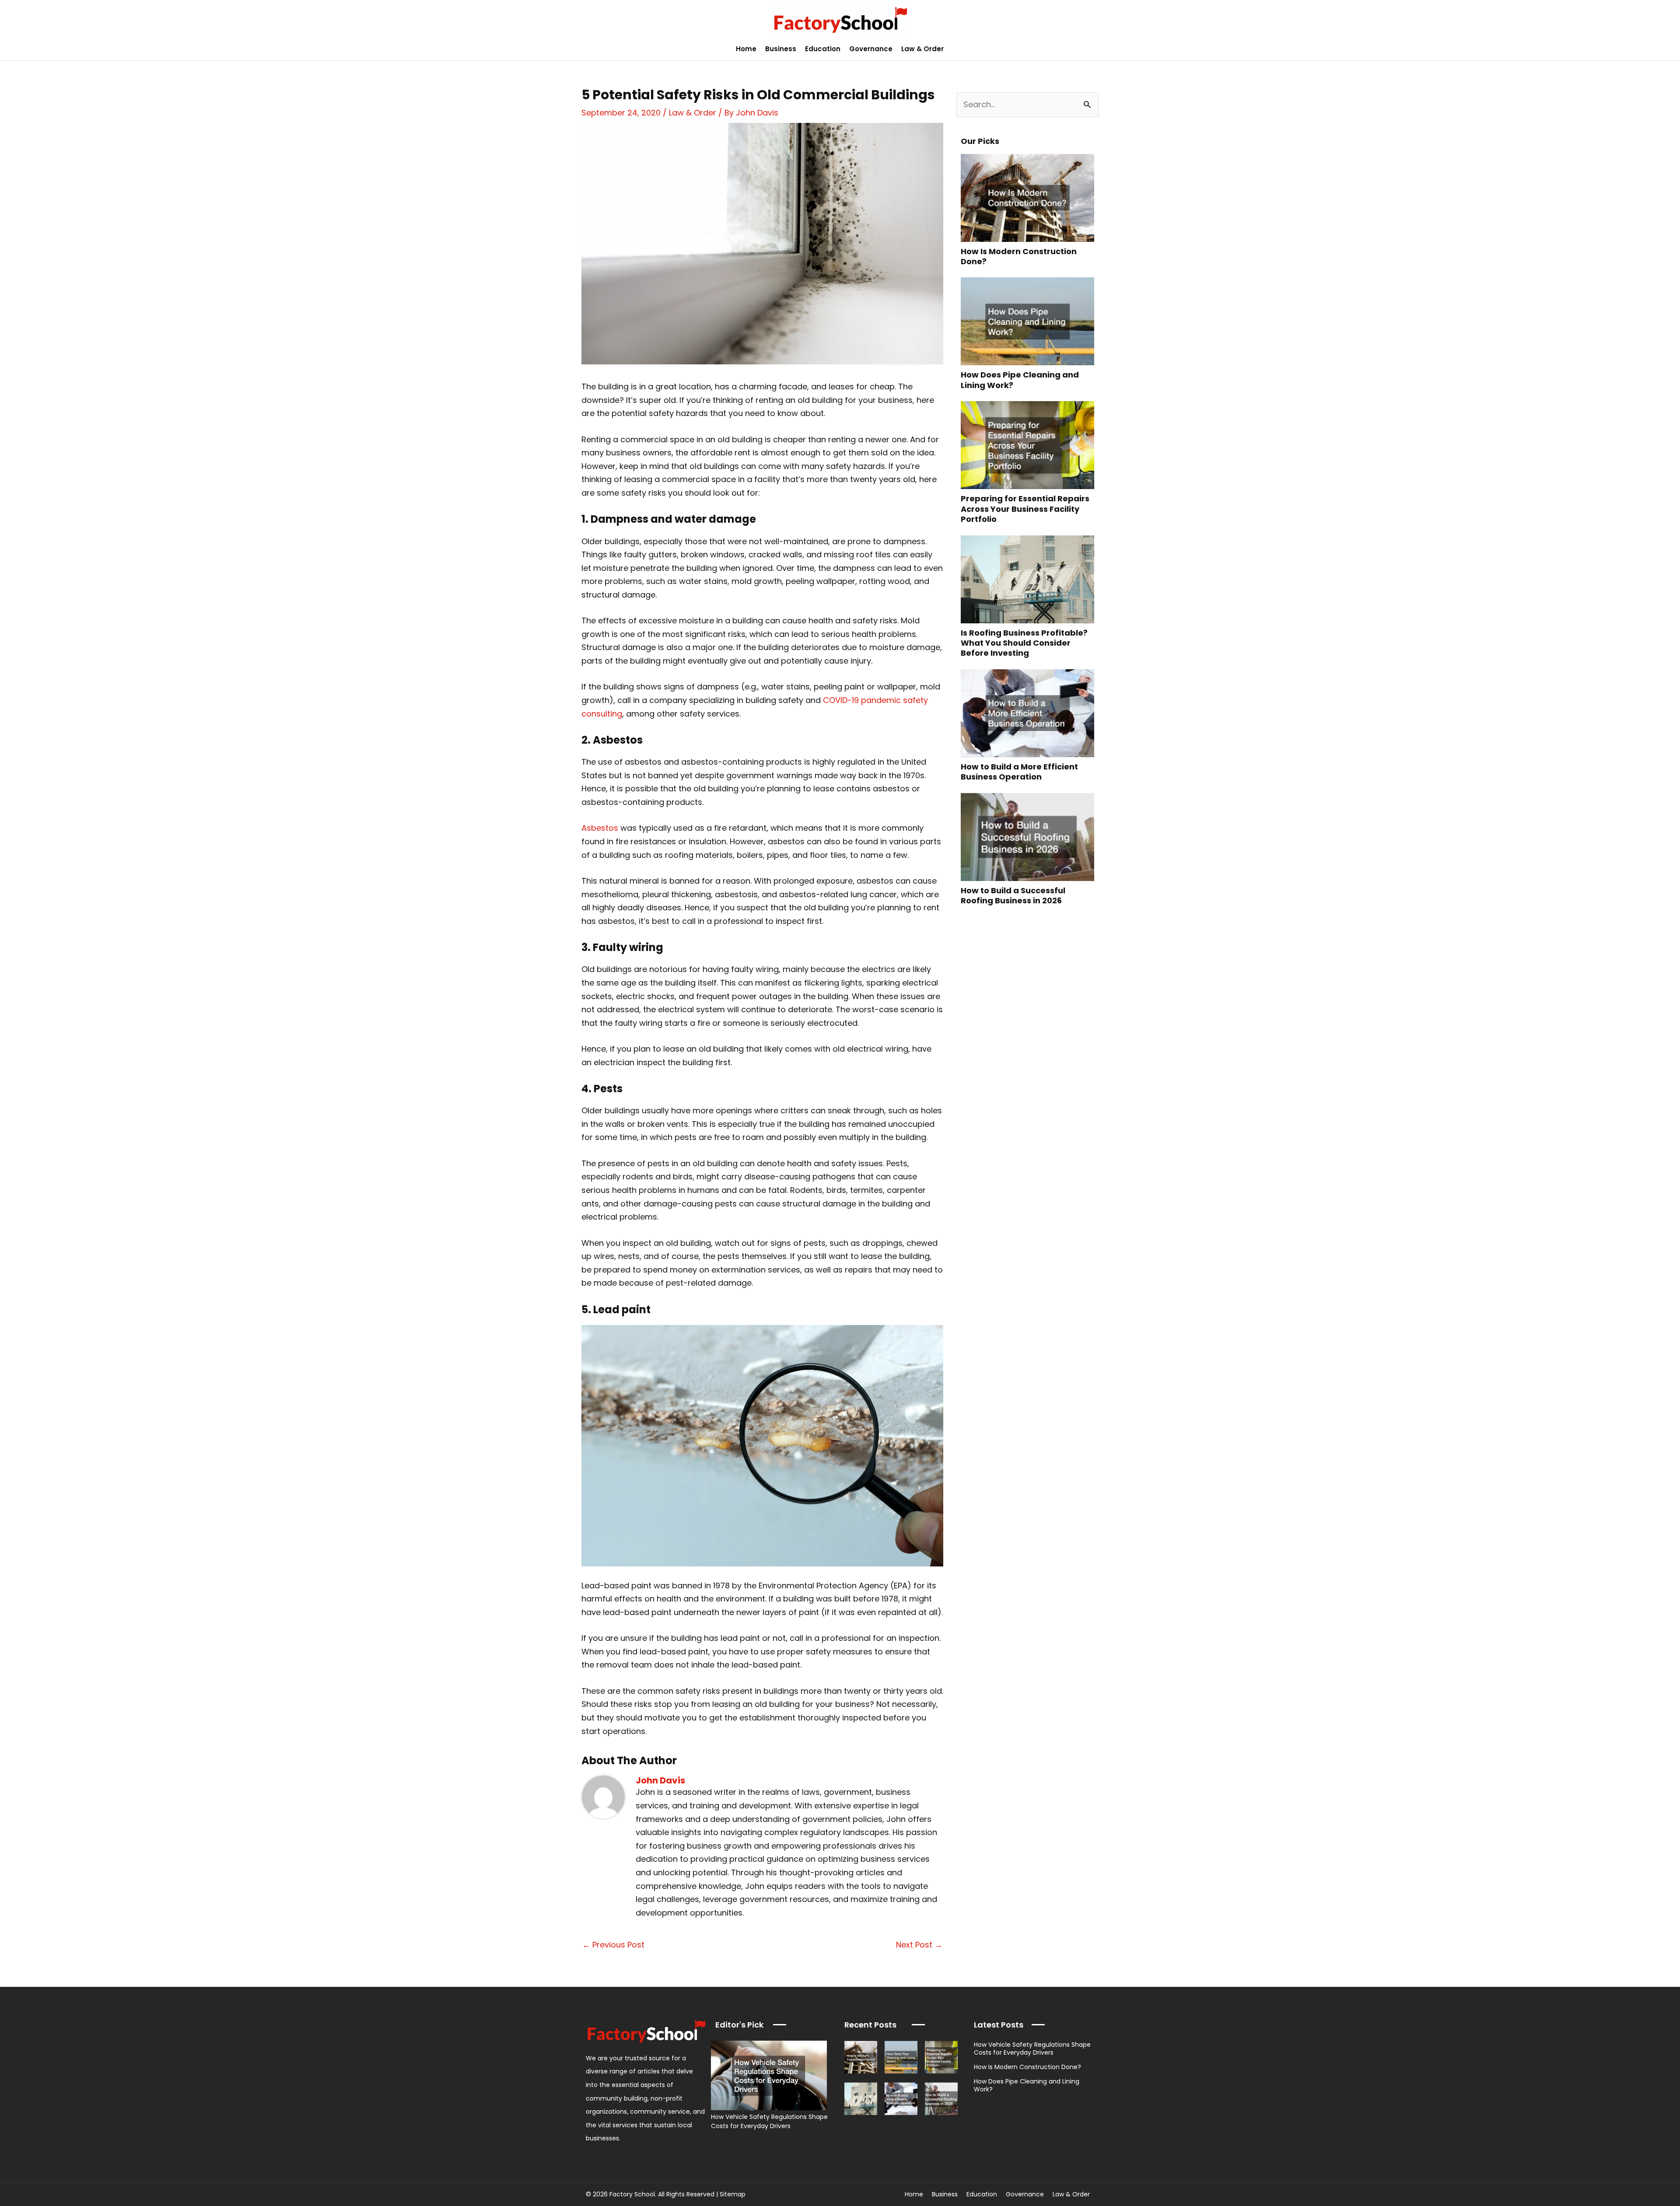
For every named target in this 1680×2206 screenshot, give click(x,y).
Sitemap (733, 2194)
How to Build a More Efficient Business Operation (1019, 772)
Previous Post (613, 1945)
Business (781, 49)
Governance (871, 49)
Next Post (919, 1945)
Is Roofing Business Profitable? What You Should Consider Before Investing (1024, 643)
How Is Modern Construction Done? (1019, 256)
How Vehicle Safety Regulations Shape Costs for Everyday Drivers (769, 2121)
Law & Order (922, 49)
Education (823, 49)
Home (746, 49)
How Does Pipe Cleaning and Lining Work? (1020, 380)
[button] (1668, 49)
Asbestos (600, 828)
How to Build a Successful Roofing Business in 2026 (1013, 895)
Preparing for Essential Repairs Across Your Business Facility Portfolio (1025, 509)
